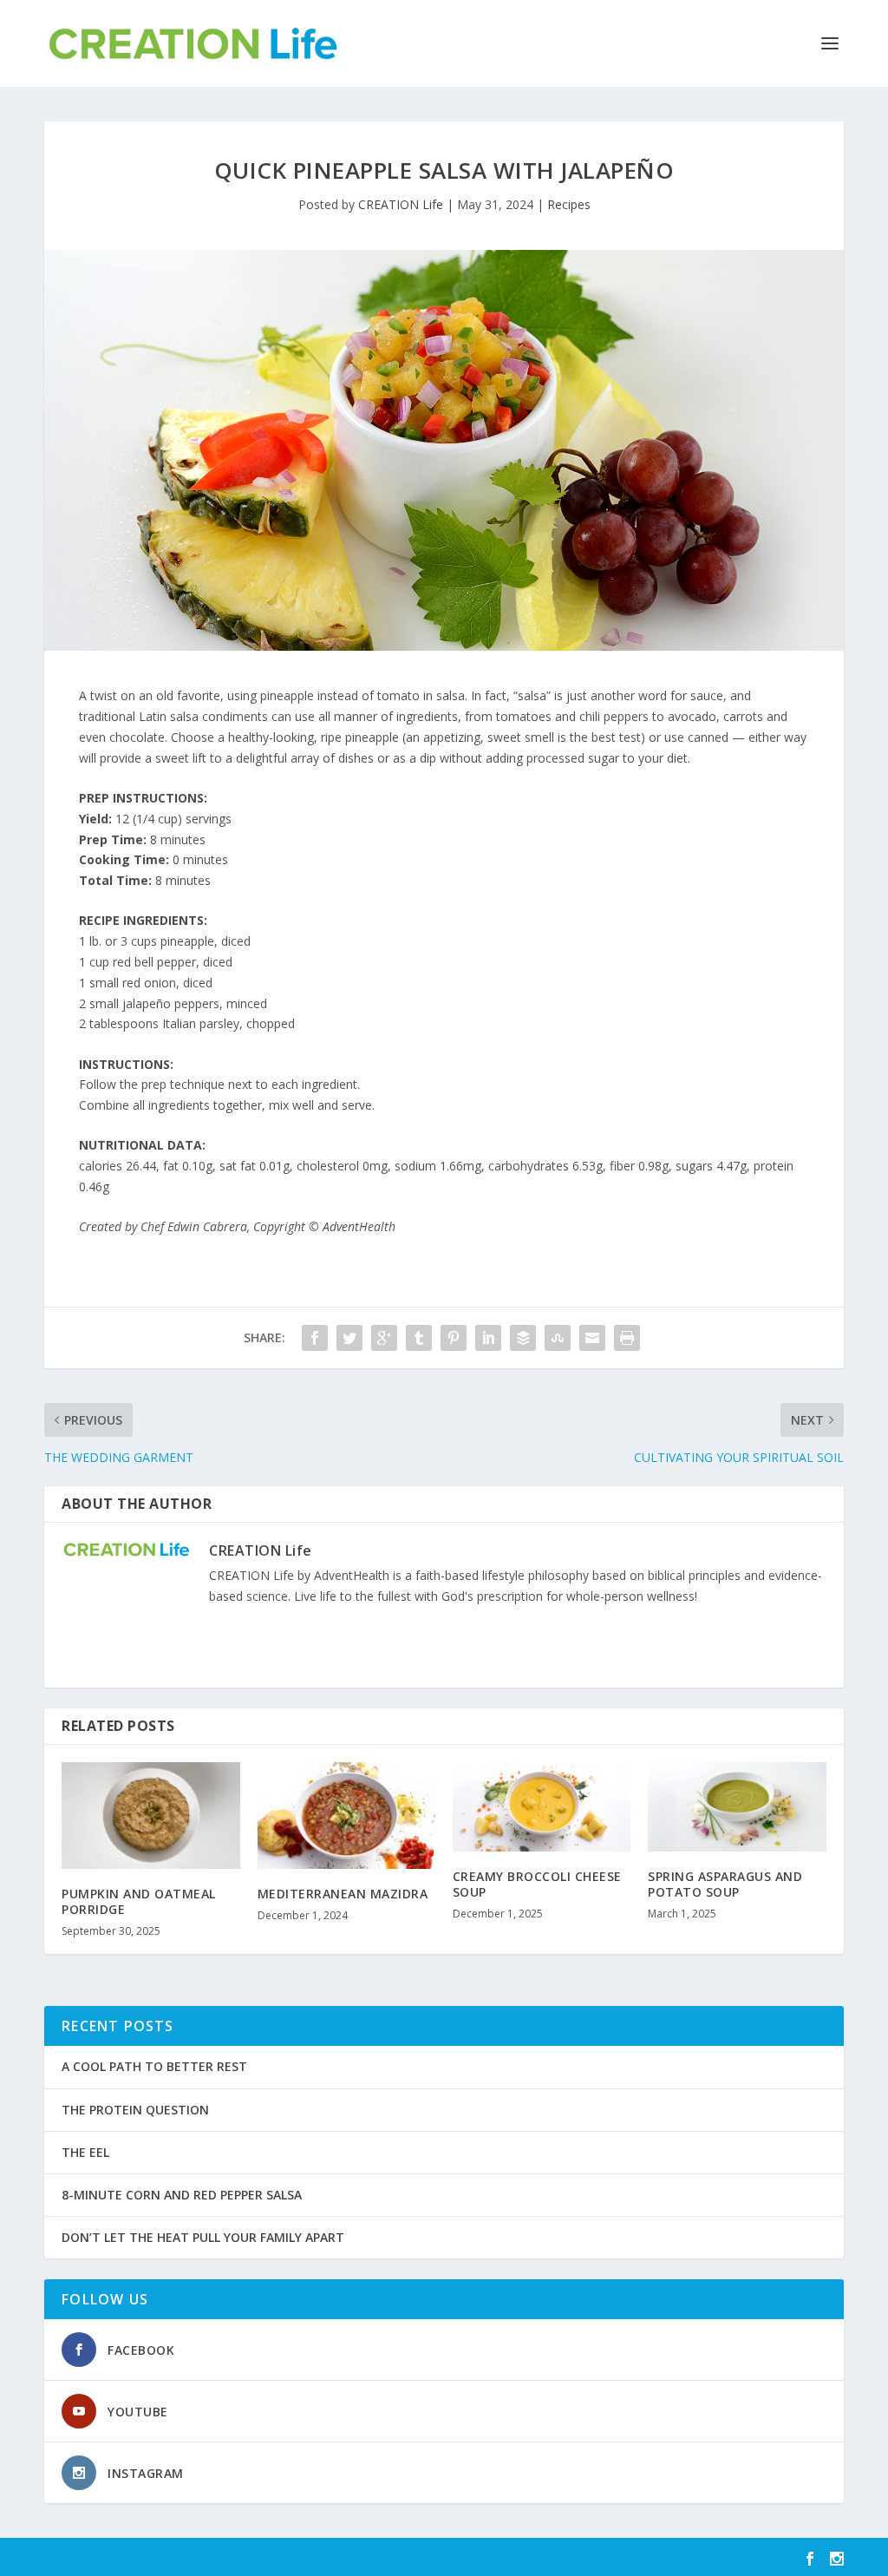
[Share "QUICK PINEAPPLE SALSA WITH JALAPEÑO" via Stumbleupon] (558, 1338)
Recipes (569, 204)
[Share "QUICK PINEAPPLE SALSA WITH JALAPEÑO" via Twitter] (349, 1338)
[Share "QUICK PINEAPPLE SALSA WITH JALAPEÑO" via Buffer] (523, 1338)
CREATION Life (401, 204)
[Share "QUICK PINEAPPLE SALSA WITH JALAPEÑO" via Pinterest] (454, 1338)
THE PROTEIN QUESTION (135, 2110)
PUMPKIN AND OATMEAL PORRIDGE (139, 1901)
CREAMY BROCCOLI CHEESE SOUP (537, 1884)
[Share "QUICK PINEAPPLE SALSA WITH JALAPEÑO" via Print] (627, 1338)
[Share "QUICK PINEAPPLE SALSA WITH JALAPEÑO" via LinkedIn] (488, 1338)
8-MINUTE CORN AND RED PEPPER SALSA (182, 2195)
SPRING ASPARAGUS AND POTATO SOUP (725, 1884)
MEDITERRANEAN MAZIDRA (343, 1894)
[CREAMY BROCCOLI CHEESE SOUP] (542, 1807)
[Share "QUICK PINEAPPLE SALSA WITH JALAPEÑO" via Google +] (384, 1338)
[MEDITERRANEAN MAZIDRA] (346, 1816)
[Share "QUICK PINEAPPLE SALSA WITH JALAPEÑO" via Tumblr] (419, 1338)
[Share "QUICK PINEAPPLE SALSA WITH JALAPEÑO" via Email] (592, 1338)
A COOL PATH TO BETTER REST (154, 2066)
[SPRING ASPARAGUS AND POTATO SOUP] (737, 1807)
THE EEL (85, 2152)
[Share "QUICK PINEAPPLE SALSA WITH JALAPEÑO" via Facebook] (315, 1338)
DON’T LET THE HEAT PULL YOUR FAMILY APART (203, 2237)
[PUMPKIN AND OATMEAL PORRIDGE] (150, 1816)
